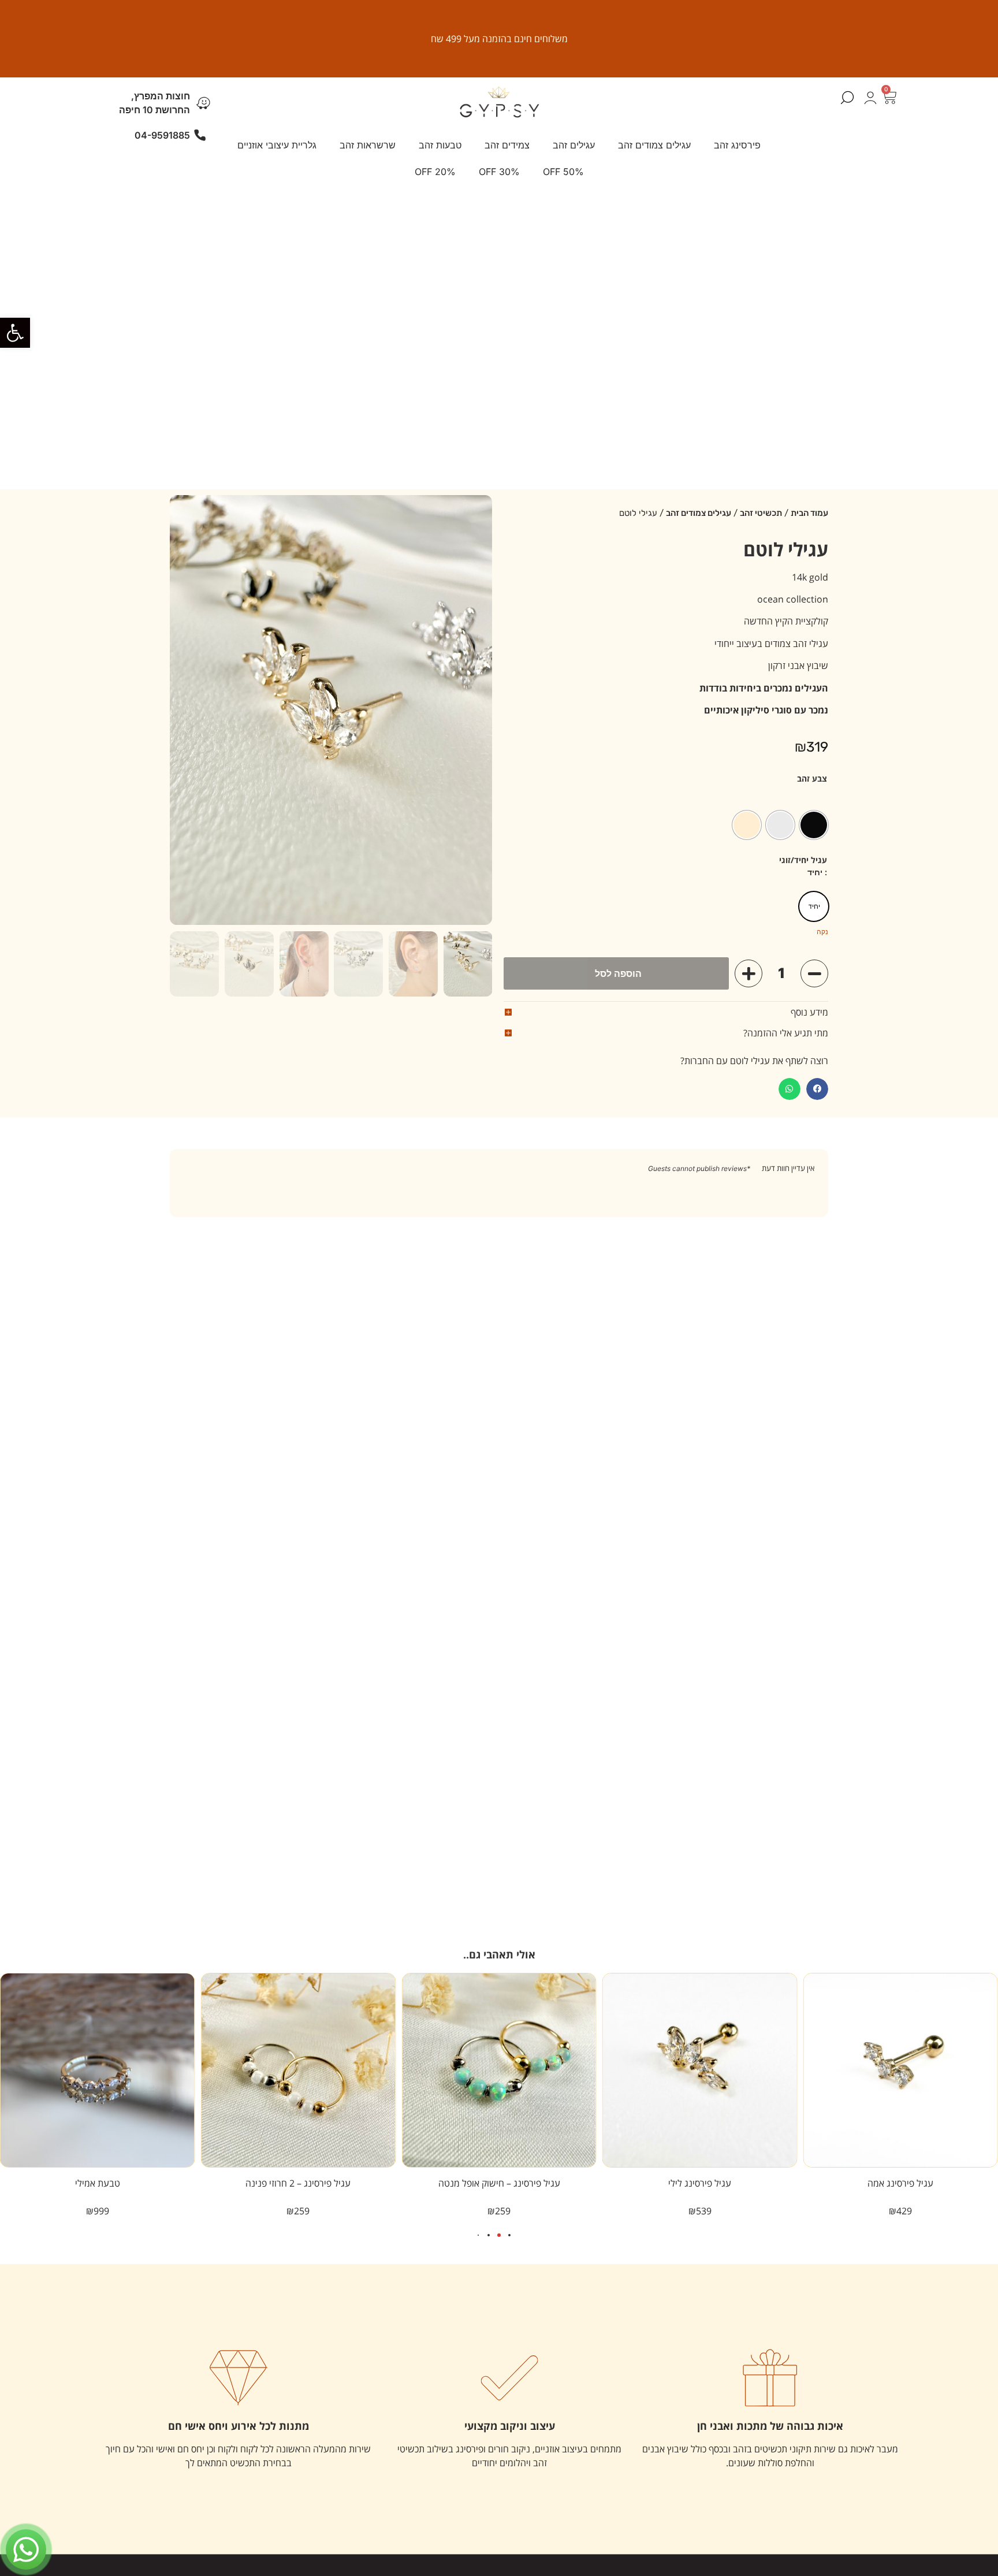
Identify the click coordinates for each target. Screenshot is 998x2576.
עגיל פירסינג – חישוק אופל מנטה (499, 2183)
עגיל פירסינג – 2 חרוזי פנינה (298, 2183)
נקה (822, 932)
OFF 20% (435, 172)
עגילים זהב (574, 145)
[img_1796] (331, 710)
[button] (15, 333)
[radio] (814, 825)
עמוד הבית (809, 513)
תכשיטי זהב (761, 513)
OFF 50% (563, 172)
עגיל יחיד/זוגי (803, 860)
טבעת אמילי (98, 2183)
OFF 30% (499, 172)
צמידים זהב (507, 145)
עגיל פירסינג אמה (900, 2183)
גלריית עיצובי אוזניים (277, 145)
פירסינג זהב (737, 145)
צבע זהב (812, 779)
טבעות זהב (440, 145)
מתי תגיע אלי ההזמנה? (786, 1033)
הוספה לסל (618, 973)
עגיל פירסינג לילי (700, 2183)
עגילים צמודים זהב (654, 145)
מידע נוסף (809, 1012)
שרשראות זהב (368, 145)
